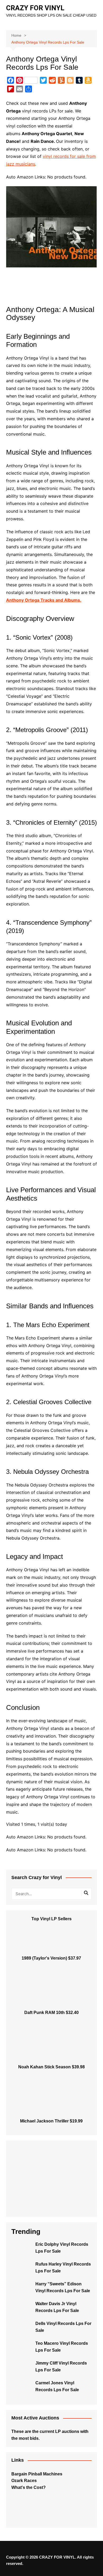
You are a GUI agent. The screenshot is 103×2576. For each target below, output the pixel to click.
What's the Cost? (29, 2487)
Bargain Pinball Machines (37, 2474)
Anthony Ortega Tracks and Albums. (44, 600)
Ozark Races (24, 2481)
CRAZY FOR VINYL (35, 8)
